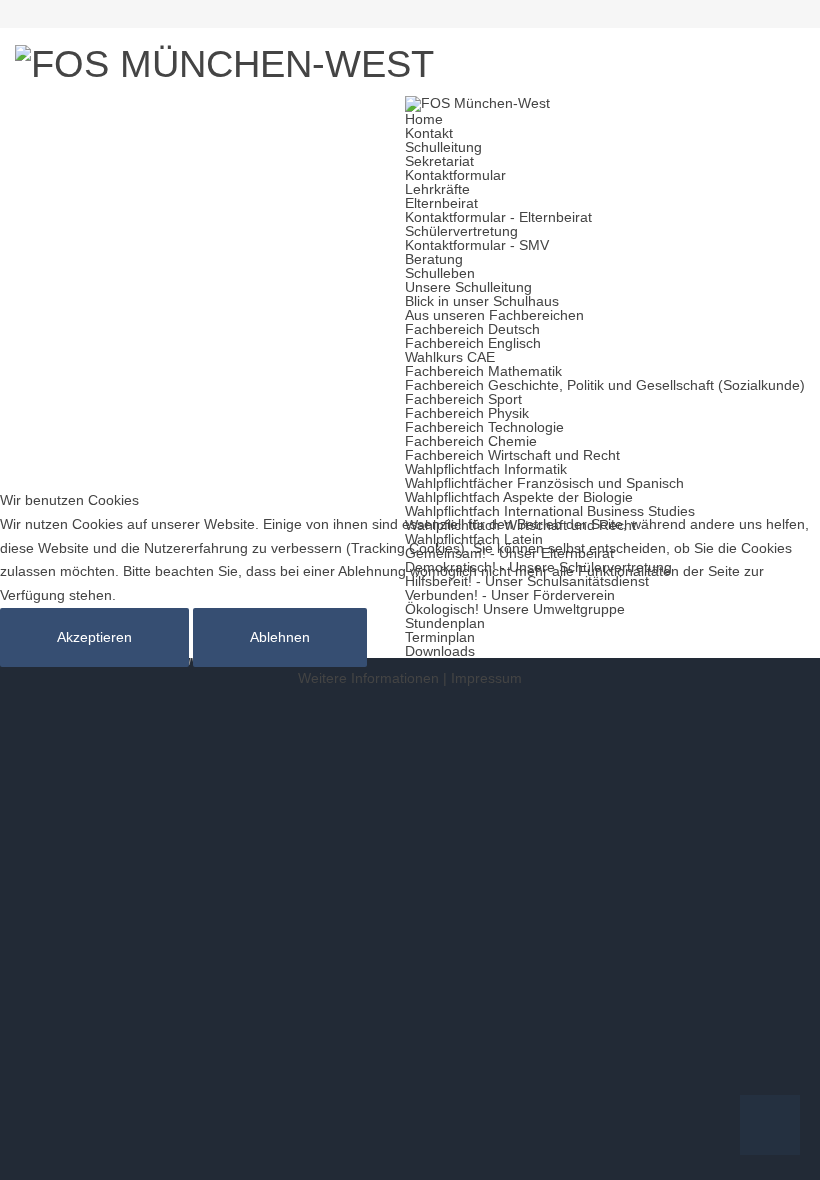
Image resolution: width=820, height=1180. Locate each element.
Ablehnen (280, 637)
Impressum (486, 678)
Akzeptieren (94, 637)
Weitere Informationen (368, 678)
